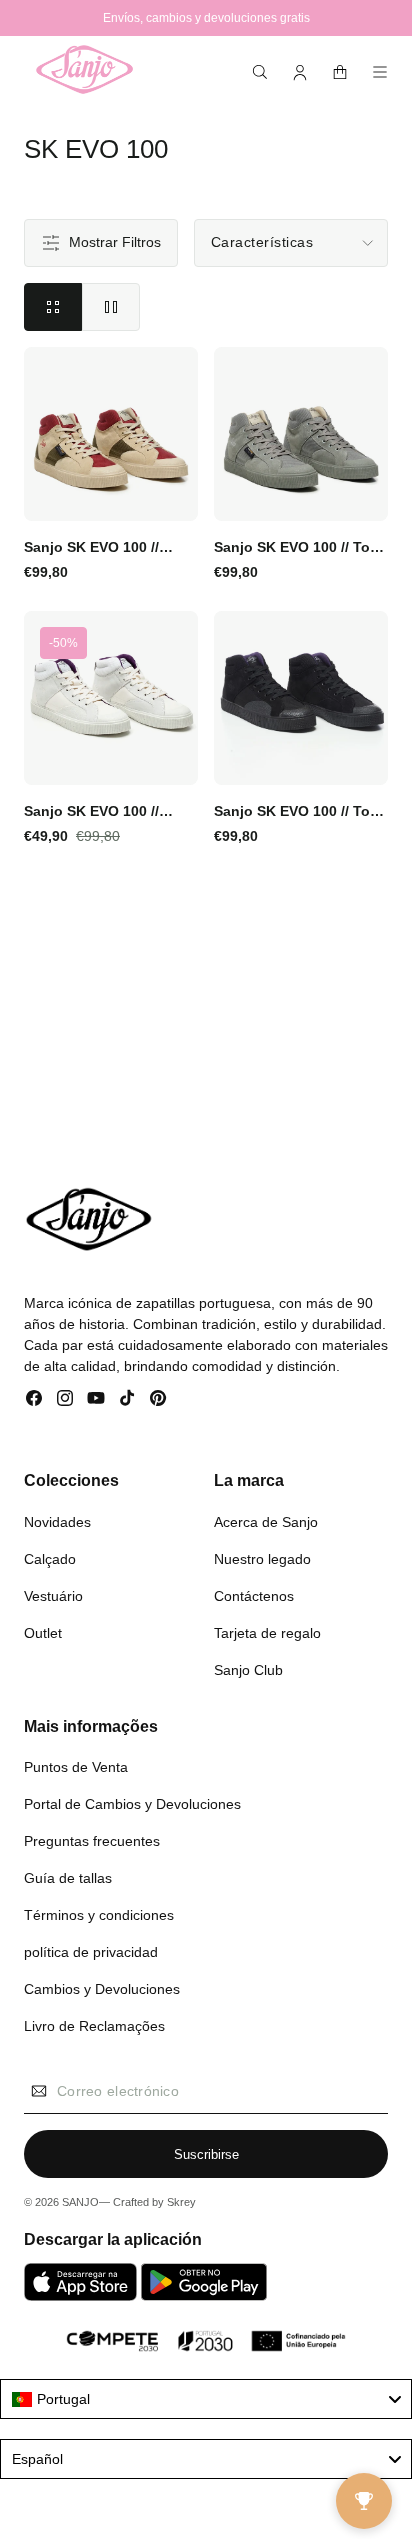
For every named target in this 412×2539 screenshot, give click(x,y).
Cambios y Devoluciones (102, 1989)
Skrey (181, 2202)
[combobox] (206, 2399)
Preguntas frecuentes (92, 1841)
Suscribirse (206, 2154)
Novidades (57, 1522)
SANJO (80, 2202)
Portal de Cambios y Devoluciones (132, 1804)
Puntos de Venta (76, 1767)
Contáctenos (254, 1596)
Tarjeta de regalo (267, 1633)
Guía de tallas (68, 1878)
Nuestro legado (262, 1559)
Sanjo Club (248, 1670)
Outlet (43, 1633)
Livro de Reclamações (94, 2026)
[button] (260, 72)
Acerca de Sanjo (266, 1522)
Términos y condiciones (99, 1915)
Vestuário (53, 1596)
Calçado (50, 1559)
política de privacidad (91, 1952)
